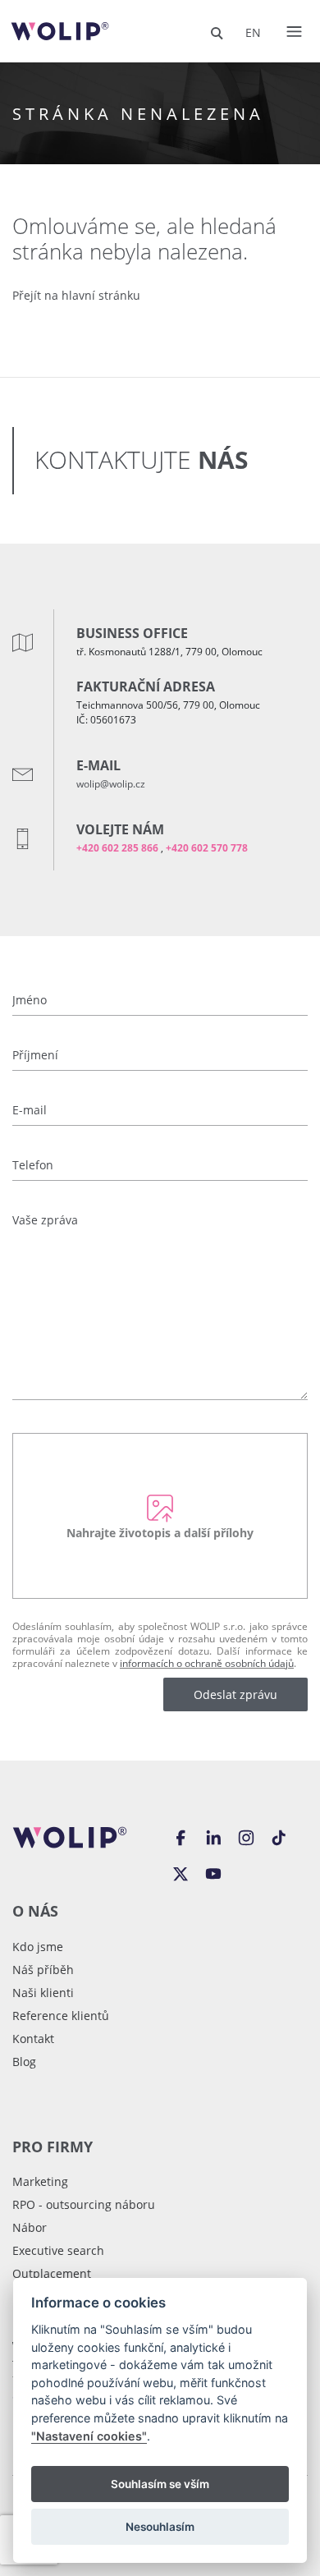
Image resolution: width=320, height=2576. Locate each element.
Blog (24, 2062)
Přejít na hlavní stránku (76, 295)
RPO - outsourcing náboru (84, 2204)
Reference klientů (61, 2016)
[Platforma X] (181, 1872)
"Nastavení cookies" (89, 2436)
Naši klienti (43, 1993)
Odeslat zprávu (235, 1694)
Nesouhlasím (160, 2527)
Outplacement (52, 2273)
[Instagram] (246, 1836)
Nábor (30, 2227)
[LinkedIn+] (213, 1836)
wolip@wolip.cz (111, 783)
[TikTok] (279, 1836)
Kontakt (33, 2039)
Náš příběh (43, 1970)
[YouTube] (213, 1872)
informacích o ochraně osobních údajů (207, 1663)
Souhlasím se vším (160, 2484)
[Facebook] (181, 1836)
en (253, 32)
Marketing (40, 2181)
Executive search (58, 2250)
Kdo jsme (38, 1947)
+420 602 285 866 (117, 848)
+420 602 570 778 (207, 848)
